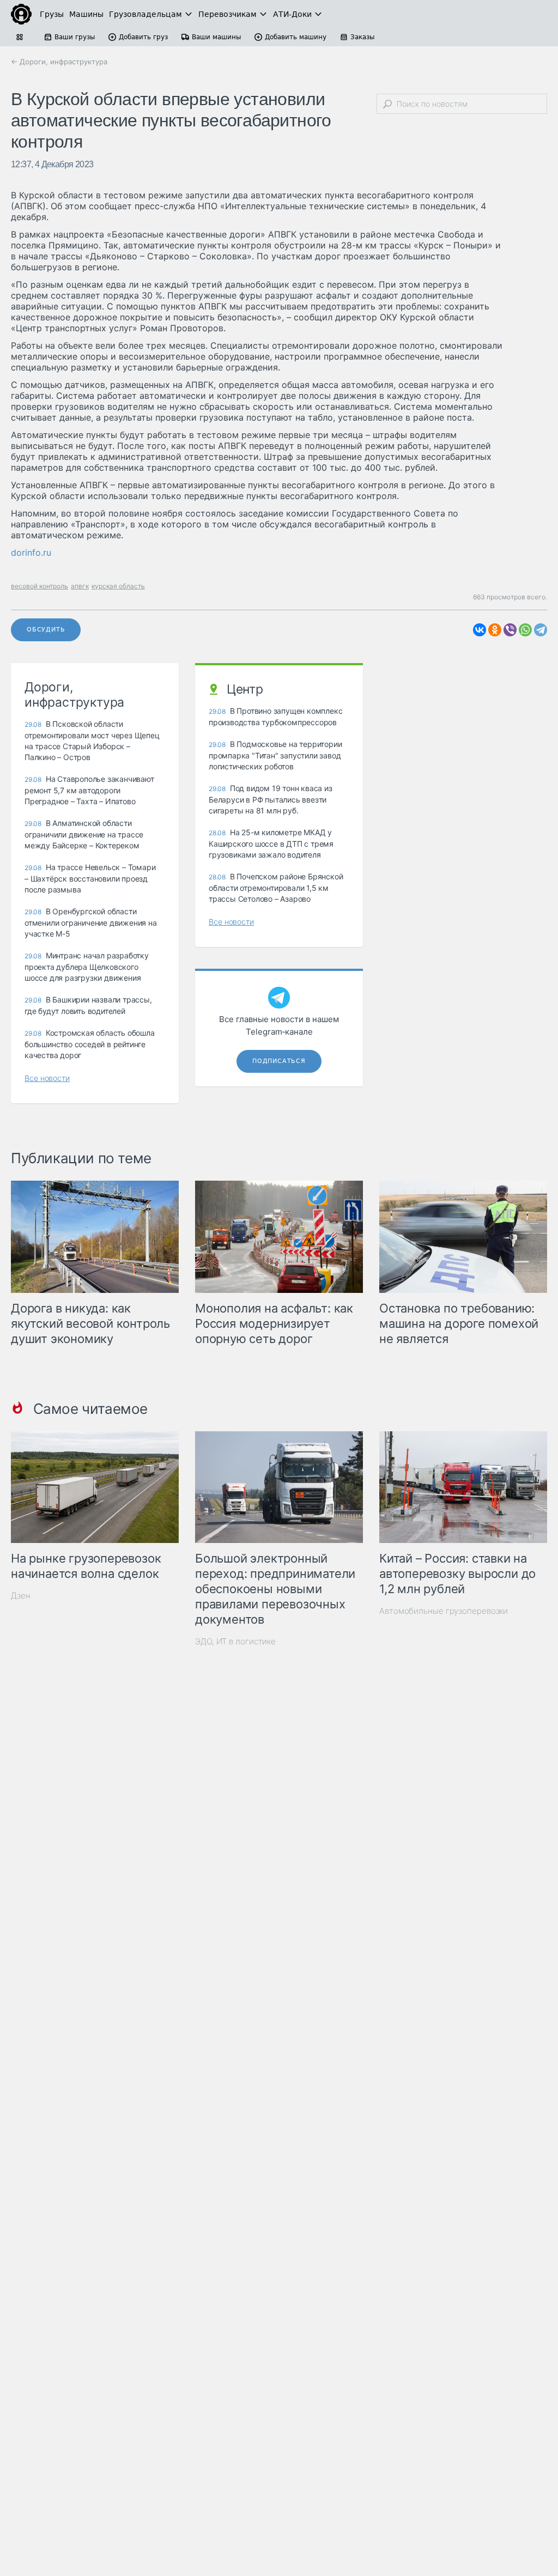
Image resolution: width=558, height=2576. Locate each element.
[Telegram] (541, 630)
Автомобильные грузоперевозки (444, 1611)
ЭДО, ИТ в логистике (235, 1641)
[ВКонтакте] (480, 630)
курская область (118, 586)
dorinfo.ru (31, 552)
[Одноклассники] (495, 630)
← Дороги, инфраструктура (59, 62)
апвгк (80, 586)
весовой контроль (40, 586)
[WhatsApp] (525, 630)
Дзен (21, 1596)
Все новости (47, 1078)
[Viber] (510, 630)
